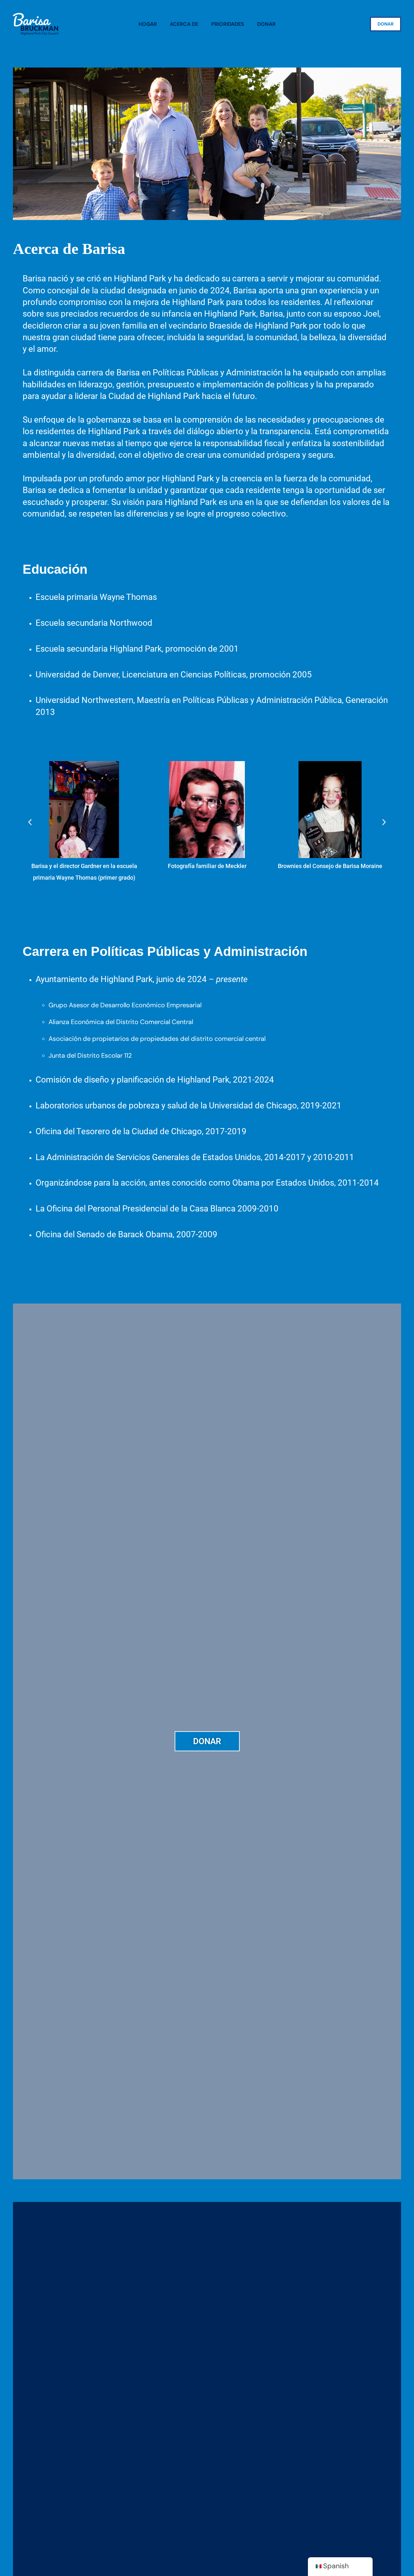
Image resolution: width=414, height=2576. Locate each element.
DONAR (386, 24)
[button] (30, 822)
